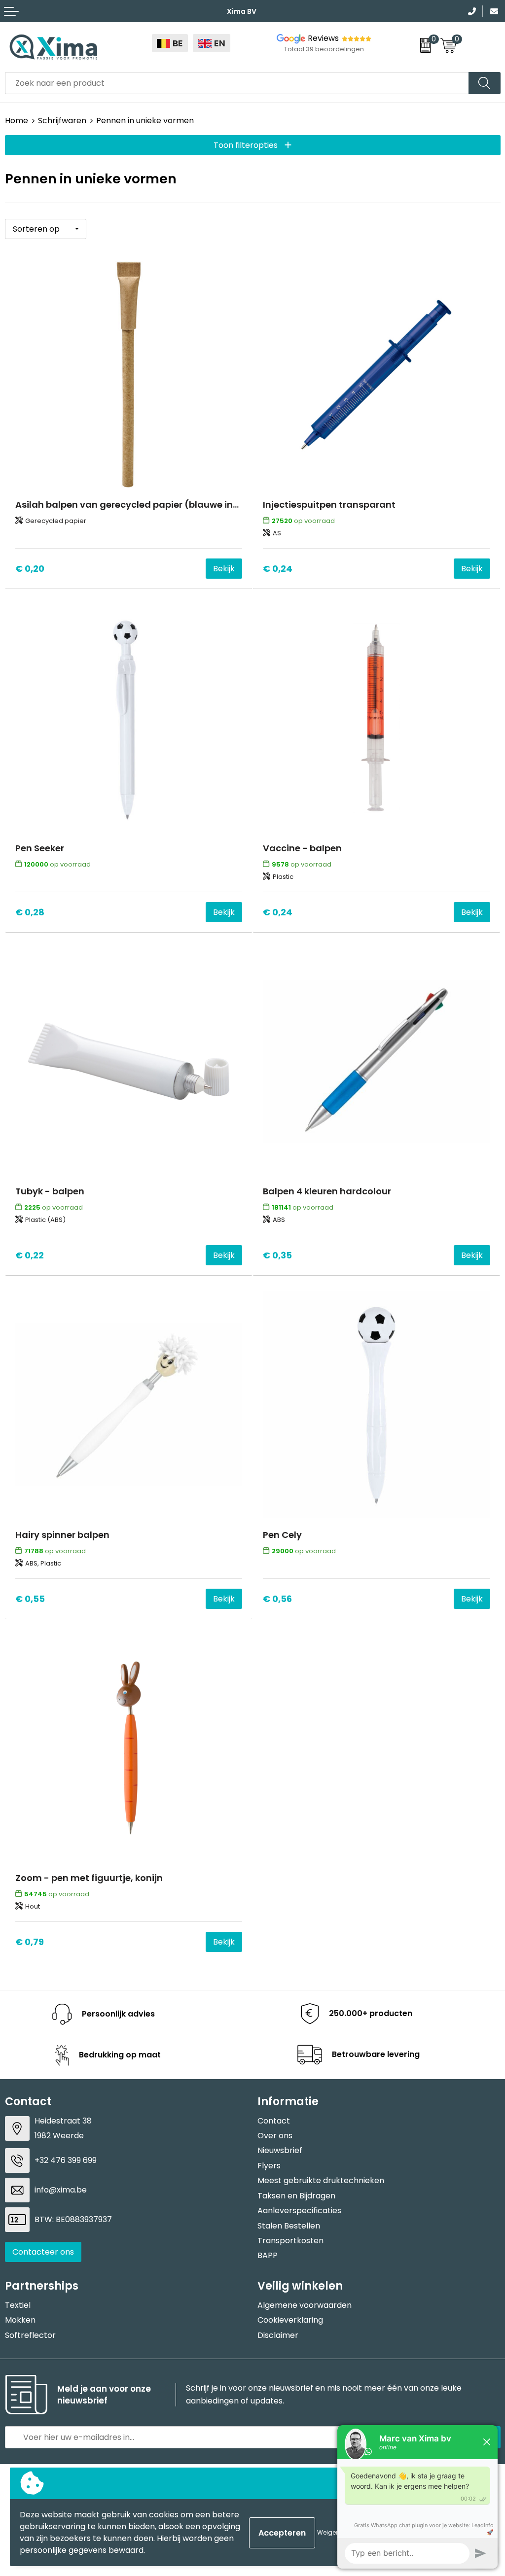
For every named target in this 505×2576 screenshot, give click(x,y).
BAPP (268, 2255)
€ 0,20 (30, 569)
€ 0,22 (30, 1255)
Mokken (20, 2320)
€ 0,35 (277, 1255)
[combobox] (237, 83)
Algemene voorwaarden (305, 2305)
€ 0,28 (30, 912)
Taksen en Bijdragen (296, 2196)
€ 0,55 (30, 1599)
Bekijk (224, 569)
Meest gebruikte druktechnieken (321, 2180)
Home (17, 121)
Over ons (275, 2136)
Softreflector (30, 2335)
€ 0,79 (30, 1942)
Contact (274, 2121)
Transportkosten (290, 2241)
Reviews (323, 38)
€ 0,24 (278, 569)
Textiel (18, 2305)
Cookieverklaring (290, 2320)
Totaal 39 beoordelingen (324, 49)
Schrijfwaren (62, 121)
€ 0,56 (277, 1599)
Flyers (269, 2166)
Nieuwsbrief (280, 2150)
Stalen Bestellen (289, 2226)
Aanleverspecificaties (299, 2210)
